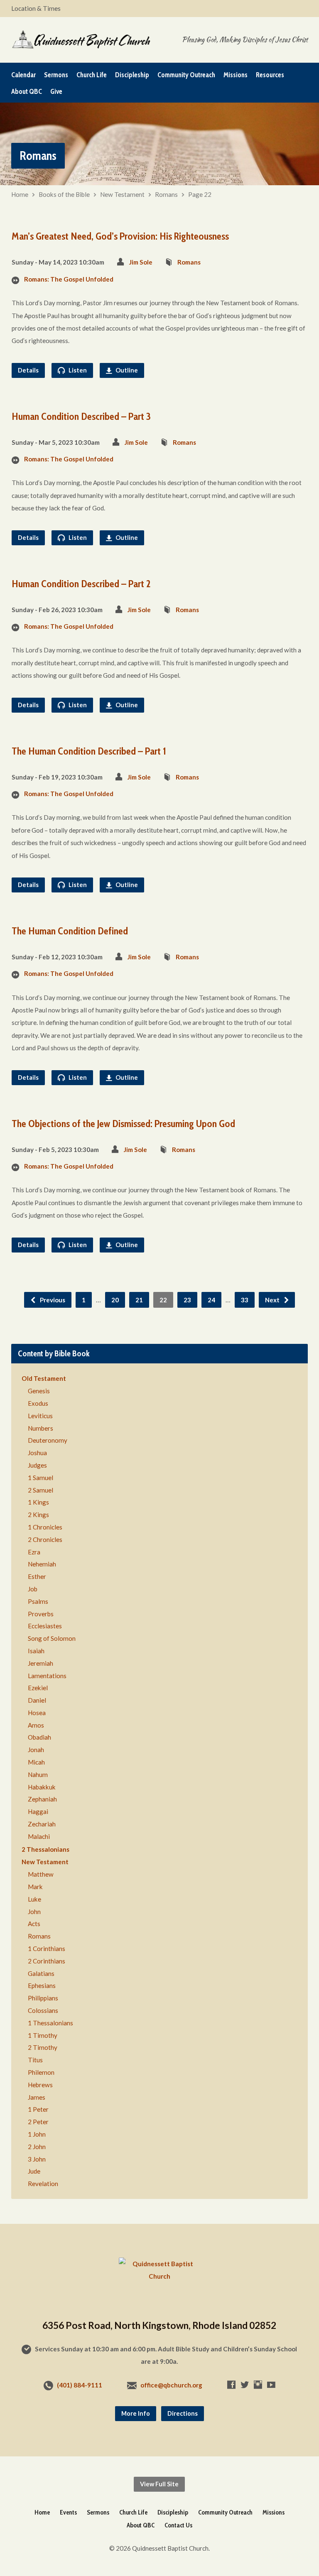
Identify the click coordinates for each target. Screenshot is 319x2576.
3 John (37, 2159)
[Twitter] (245, 2385)
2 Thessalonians (45, 1849)
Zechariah (42, 1824)
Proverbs (41, 1614)
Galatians (41, 1973)
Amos (36, 1725)
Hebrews (40, 2085)
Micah (36, 1762)
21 (139, 1300)
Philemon (41, 2072)
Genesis (39, 1391)
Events (68, 2512)
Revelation (43, 2184)
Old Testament (44, 1378)
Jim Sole (141, 262)
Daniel (37, 1700)
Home (20, 194)
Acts (34, 1924)
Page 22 (200, 194)
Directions (183, 2413)
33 (245, 1300)
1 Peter (38, 2109)
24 (211, 1300)
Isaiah (36, 1651)
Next (273, 1300)
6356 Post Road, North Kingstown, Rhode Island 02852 (159, 2325)
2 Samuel (40, 1490)
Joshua (37, 1453)
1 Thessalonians (50, 2023)
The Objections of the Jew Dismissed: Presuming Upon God (123, 1124)
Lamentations (47, 1676)
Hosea (37, 1713)
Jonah (36, 1750)
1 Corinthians (47, 1949)
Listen (77, 370)
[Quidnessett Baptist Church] (159, 2276)
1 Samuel (40, 1478)
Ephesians (42, 1985)
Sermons (56, 75)
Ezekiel (38, 1688)
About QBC (27, 92)
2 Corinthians (47, 1961)
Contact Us (178, 2525)
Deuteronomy (48, 1440)
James (37, 2097)
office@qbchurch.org (171, 2385)
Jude (34, 2171)
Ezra (34, 1552)
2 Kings (38, 1515)
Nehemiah (42, 1564)
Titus (35, 2060)
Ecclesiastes (45, 1626)
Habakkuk (42, 1787)
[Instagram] (258, 2385)
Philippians (43, 1998)
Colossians (43, 2010)
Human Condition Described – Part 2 (81, 584)
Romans (166, 194)
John (34, 1912)
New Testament (122, 194)
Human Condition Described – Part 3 (81, 416)
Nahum (38, 1775)
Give (56, 92)
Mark (35, 1887)
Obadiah (39, 1737)
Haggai (38, 1811)
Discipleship (132, 75)
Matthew (41, 1874)
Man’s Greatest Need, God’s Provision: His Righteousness (120, 236)
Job (33, 1589)
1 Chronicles (45, 1527)
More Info (136, 2413)
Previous (52, 1300)
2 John (37, 2147)
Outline (126, 370)
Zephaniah (42, 1799)
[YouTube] (271, 2385)
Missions (236, 75)
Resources (270, 75)
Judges (37, 1465)
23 (187, 1300)
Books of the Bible (64, 194)
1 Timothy (43, 2035)
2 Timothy (43, 2047)
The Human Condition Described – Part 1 (89, 751)
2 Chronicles (45, 1539)
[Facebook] (231, 2385)
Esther (37, 1576)
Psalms (38, 1601)
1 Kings (38, 1502)
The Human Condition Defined (70, 931)
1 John (37, 2134)
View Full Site (159, 2484)
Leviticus (40, 1416)
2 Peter (38, 2122)
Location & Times (36, 8)
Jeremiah (40, 1663)
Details (28, 370)
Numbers (40, 1428)
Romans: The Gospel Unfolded (69, 279)
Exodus (38, 1403)
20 (115, 1300)
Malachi (39, 1836)
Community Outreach (186, 75)
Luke (34, 1899)
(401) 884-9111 (80, 2385)
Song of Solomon (52, 1638)
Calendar (23, 75)
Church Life (92, 75)
